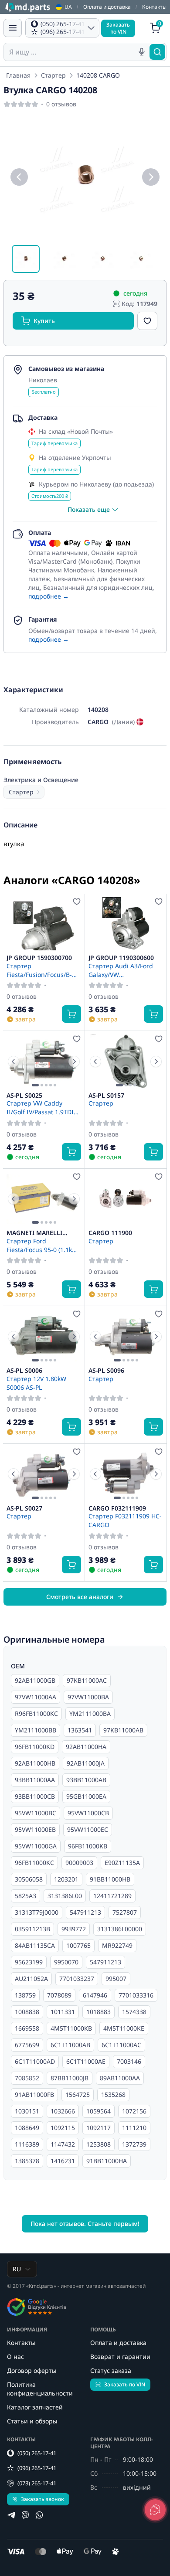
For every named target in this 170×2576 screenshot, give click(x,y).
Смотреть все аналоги (80, 1597)
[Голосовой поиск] (142, 52)
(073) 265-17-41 (37, 2483)
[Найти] (157, 52)
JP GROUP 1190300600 (121, 958)
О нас (15, 2357)
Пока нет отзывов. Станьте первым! (85, 2224)
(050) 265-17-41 (37, 2453)
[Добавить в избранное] (147, 321)
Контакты (154, 7)
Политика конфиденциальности (40, 2389)
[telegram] (11, 2515)
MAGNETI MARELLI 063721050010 (34, 1233)
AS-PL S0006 (24, 1371)
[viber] (25, 2515)
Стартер (53, 75)
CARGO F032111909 (117, 1508)
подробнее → (49, 596)
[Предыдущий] (19, 177)
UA (68, 7)
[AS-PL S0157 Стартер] (126, 1061)
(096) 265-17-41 (37, 2468)
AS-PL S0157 (106, 1096)
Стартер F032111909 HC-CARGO (125, 1520)
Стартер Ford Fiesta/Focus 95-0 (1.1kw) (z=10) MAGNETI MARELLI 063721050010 (43, 1245)
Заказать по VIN (125, 2384)
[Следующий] (151, 177)
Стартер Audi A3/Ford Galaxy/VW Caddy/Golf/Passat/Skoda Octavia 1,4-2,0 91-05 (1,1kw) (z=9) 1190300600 (125, 970)
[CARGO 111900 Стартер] (126, 1199)
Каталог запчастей (35, 2407)
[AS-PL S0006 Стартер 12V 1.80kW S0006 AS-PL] (44, 1336)
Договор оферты (32, 2370)
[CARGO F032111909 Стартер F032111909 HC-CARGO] (126, 1474)
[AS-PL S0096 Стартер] (126, 1336)
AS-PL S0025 (24, 1096)
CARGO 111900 (110, 1233)
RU (17, 2269)
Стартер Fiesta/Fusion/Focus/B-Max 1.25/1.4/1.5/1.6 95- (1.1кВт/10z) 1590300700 (42, 970)
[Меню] (13, 28)
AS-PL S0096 (106, 1371)
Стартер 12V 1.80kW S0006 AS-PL (36, 1383)
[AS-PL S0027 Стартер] (44, 1474)
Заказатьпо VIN (118, 28)
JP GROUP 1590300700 (39, 958)
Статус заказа (111, 2370)
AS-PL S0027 (24, 1508)
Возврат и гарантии (120, 2357)
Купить (44, 321)
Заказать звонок (42, 2499)
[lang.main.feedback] (155, 2510)
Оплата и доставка (107, 7)
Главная (18, 75)
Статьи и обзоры (32, 2421)
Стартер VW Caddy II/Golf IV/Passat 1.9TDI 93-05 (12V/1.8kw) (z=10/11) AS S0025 (40, 1107)
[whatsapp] (39, 2515)
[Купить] (71, 1014)
